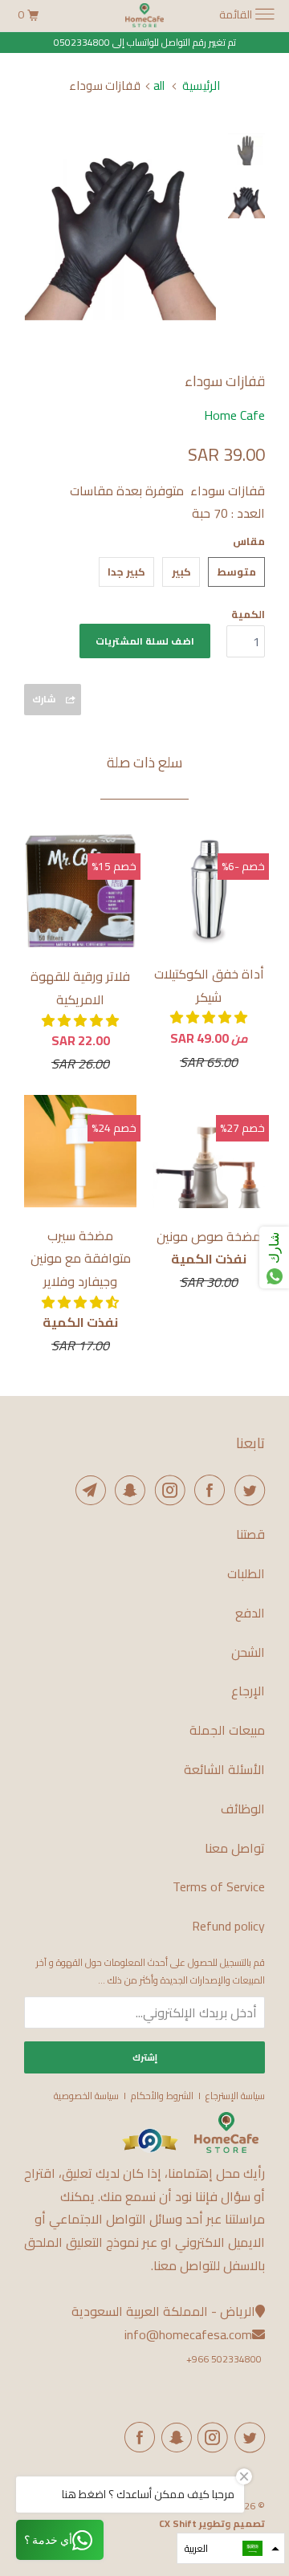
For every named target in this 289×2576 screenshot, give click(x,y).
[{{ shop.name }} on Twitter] (246, 2437)
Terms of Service (219, 1887)
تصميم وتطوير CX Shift (212, 2523)
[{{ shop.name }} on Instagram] (210, 2437)
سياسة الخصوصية (86, 2096)
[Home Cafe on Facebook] (207, 1490)
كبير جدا (126, 572)
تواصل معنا (235, 1848)
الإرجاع (248, 1691)
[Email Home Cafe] (88, 1490)
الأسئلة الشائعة (224, 1770)
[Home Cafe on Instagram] (167, 1490)
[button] (209, 1017)
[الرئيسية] (226, 2149)
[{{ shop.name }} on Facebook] (137, 2437)
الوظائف (243, 1809)
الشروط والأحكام (162, 2096)
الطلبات (246, 1574)
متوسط (236, 572)
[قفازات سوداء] (120, 225)
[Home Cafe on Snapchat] (128, 1490)
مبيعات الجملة (227, 1730)
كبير (181, 572)
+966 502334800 (224, 2359)
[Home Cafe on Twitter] (246, 1490)
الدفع (250, 1613)
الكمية (248, 614)
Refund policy (228, 1926)
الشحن (248, 1652)
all (159, 85)
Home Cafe (234, 415)
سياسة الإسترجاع (235, 2096)
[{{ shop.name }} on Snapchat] (173, 2437)
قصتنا (250, 1534)
